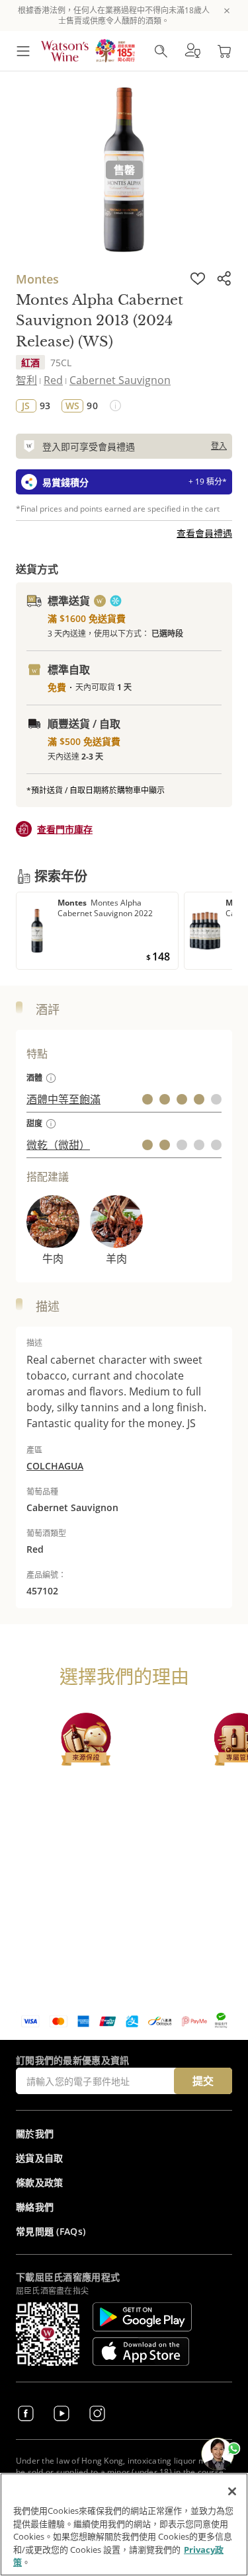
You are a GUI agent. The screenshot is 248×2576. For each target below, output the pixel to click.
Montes (37, 279)
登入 (219, 446)
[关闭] (232, 2491)
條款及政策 (40, 2182)
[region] (124, 2524)
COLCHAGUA (55, 1466)
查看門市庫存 (65, 829)
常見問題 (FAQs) (51, 2231)
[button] (192, 51)
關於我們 (35, 2133)
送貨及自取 (40, 2158)
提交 (203, 2081)
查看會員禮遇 (204, 533)
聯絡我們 (35, 2207)
